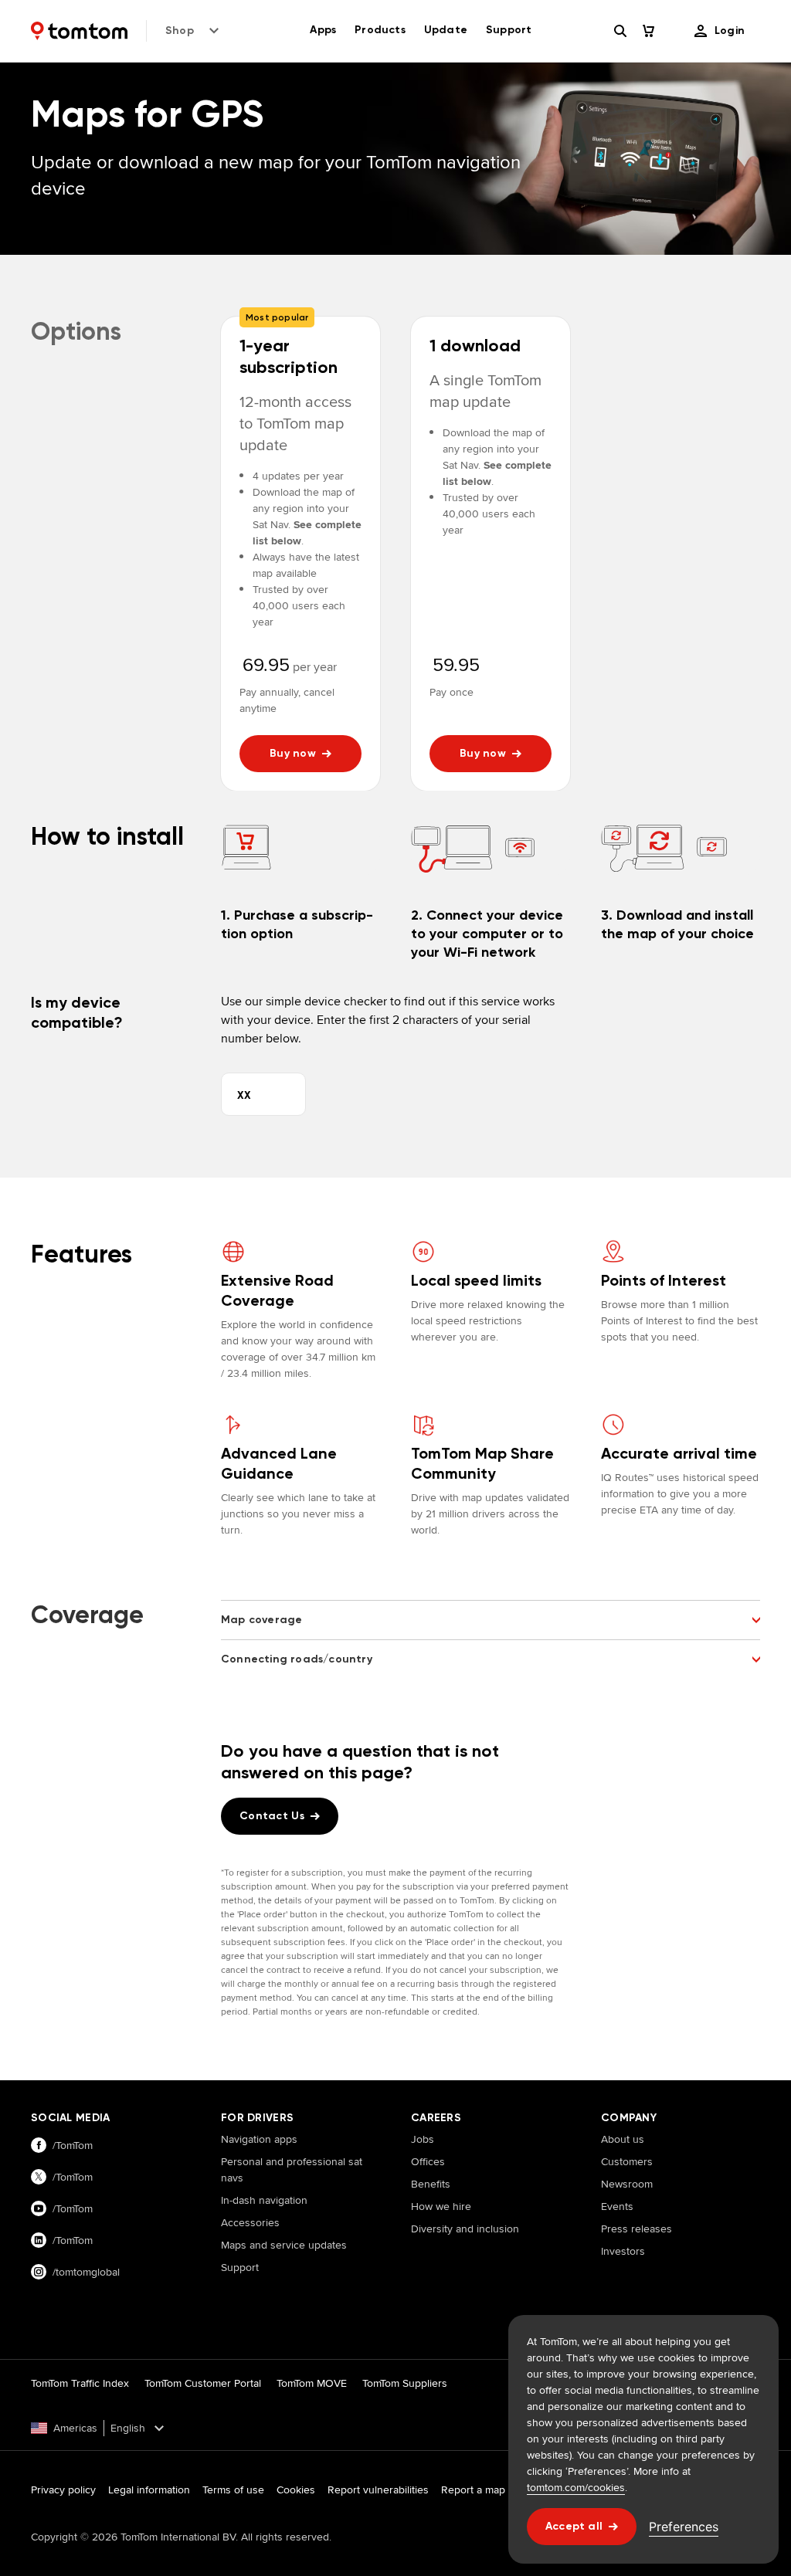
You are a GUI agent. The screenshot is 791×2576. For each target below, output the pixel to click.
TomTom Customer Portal (203, 2383)
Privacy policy (63, 2490)
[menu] (720, 31)
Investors (623, 2251)
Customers (627, 2161)
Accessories (250, 2222)
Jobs (423, 2139)
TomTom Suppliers (405, 2383)
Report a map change (492, 2490)
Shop (180, 31)
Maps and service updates (284, 2245)
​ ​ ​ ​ (226, 2290)
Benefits (431, 2184)
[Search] (620, 31)
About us (623, 2139)
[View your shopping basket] (657, 31)
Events (617, 2206)
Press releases (637, 2229)
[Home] (79, 31)
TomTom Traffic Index (80, 2383)
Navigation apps (259, 2139)
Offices (428, 2161)
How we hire (441, 2206)
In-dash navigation (264, 2200)
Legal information (149, 2490)
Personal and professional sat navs (292, 2169)
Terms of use (233, 2490)
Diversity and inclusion (465, 2229)
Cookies (296, 2490)
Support (240, 2267)
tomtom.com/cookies (576, 2487)
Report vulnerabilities (378, 2490)
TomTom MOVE (312, 2383)
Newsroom (627, 2184)
